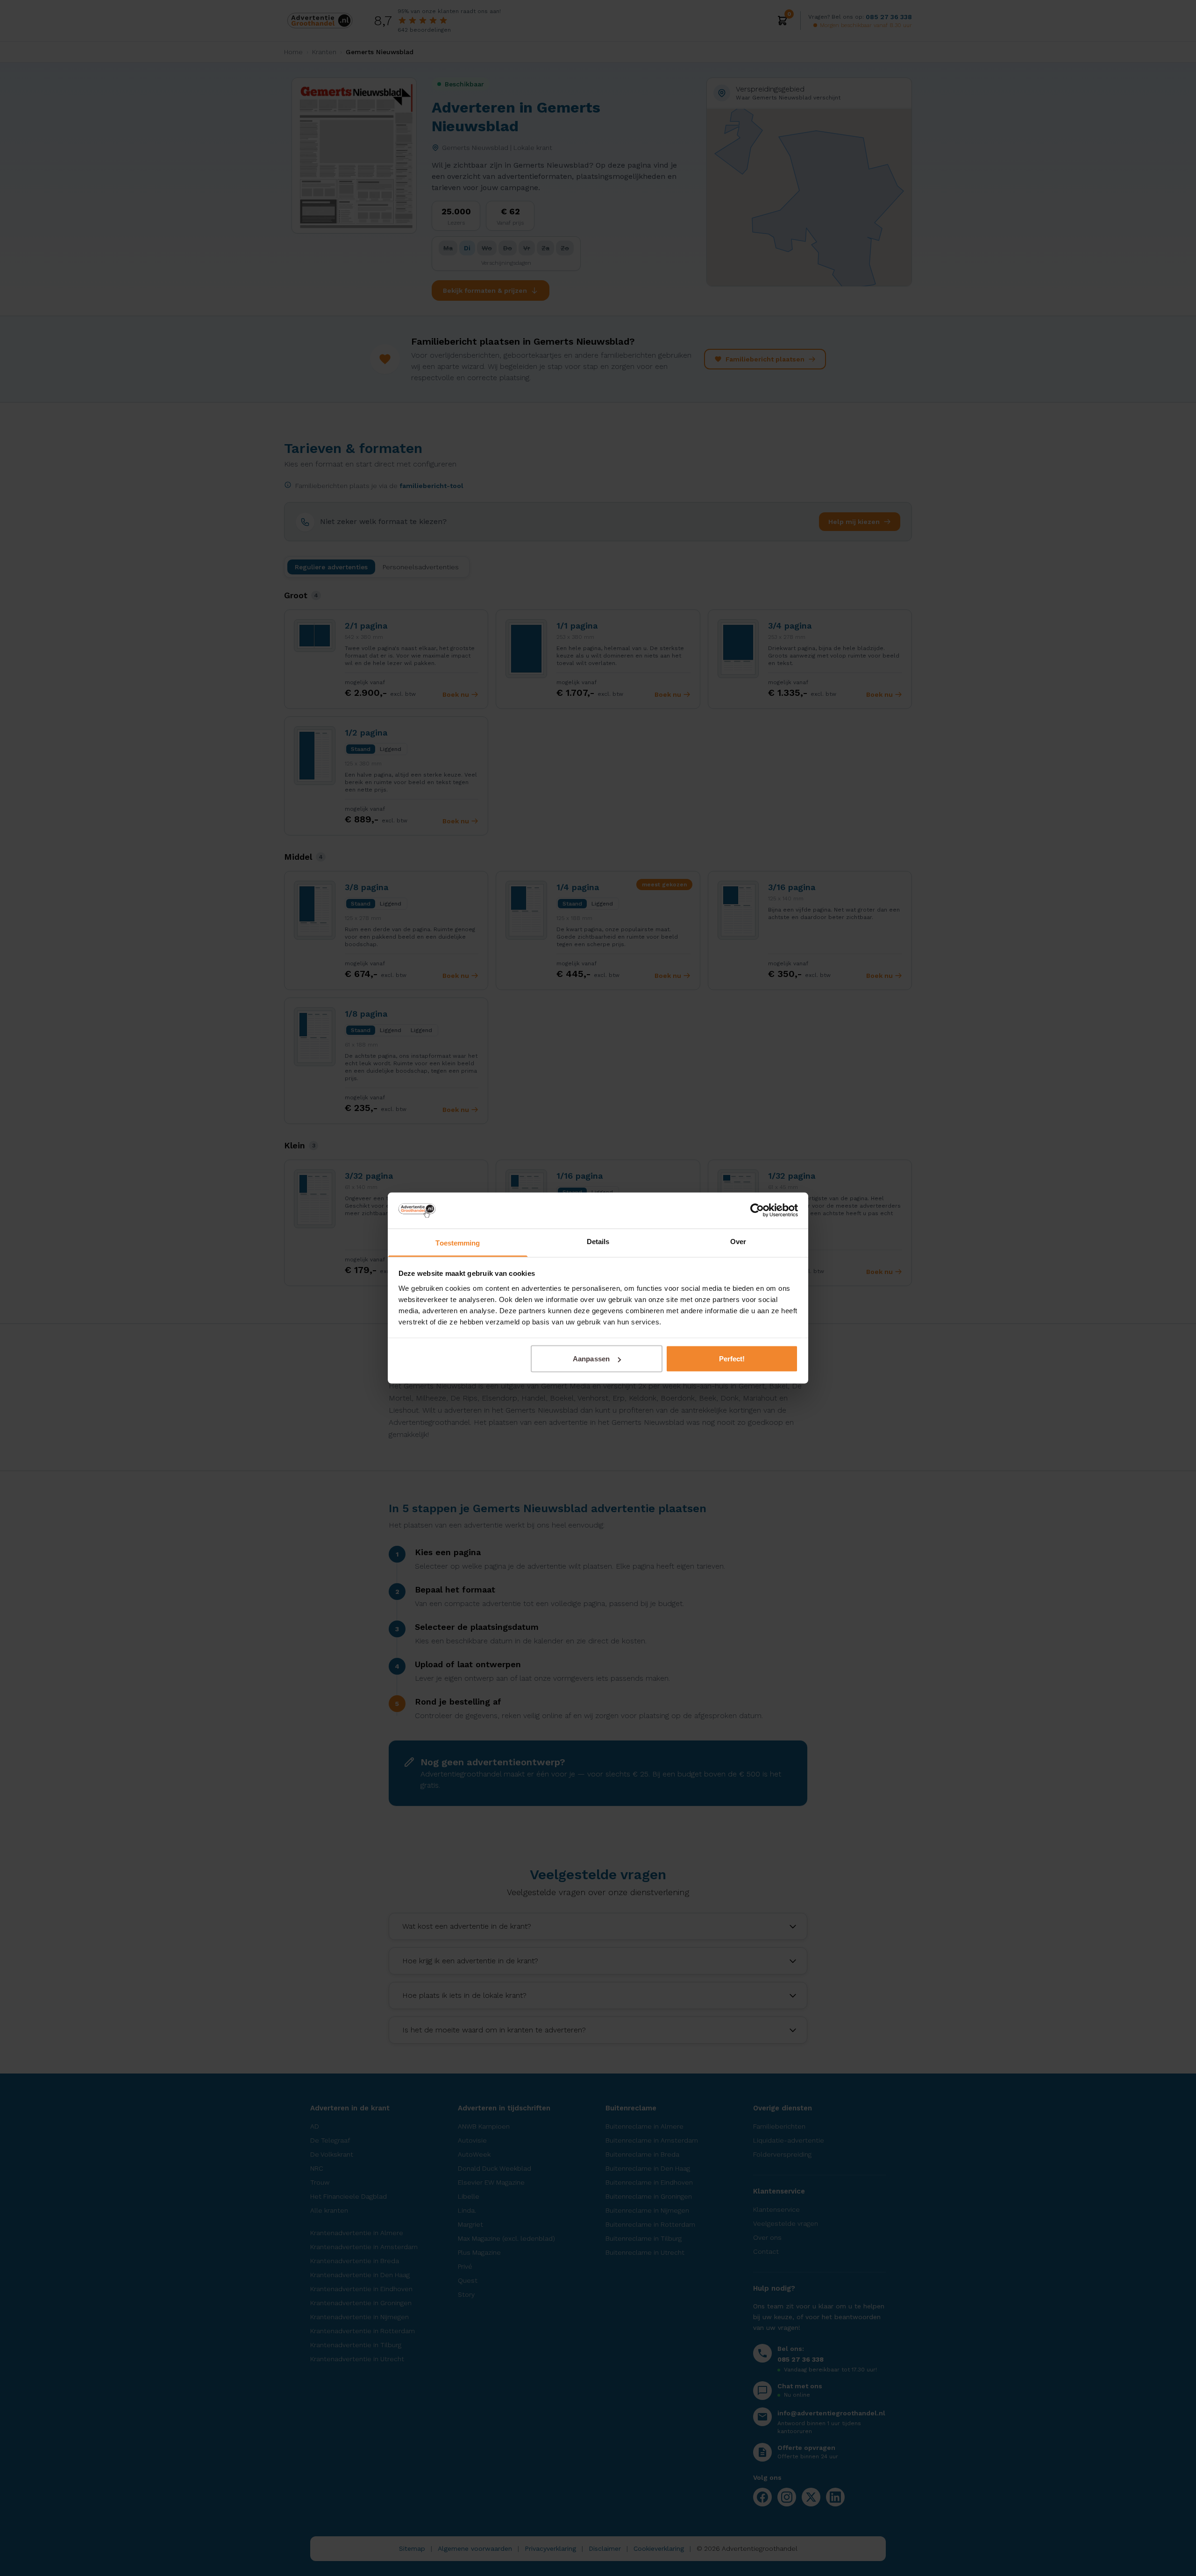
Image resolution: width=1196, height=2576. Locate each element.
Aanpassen (591, 1359)
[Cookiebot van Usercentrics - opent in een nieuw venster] (757, 1210)
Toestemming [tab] (458, 1242)
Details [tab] (598, 1241)
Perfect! (732, 1359)
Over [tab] (738, 1241)
